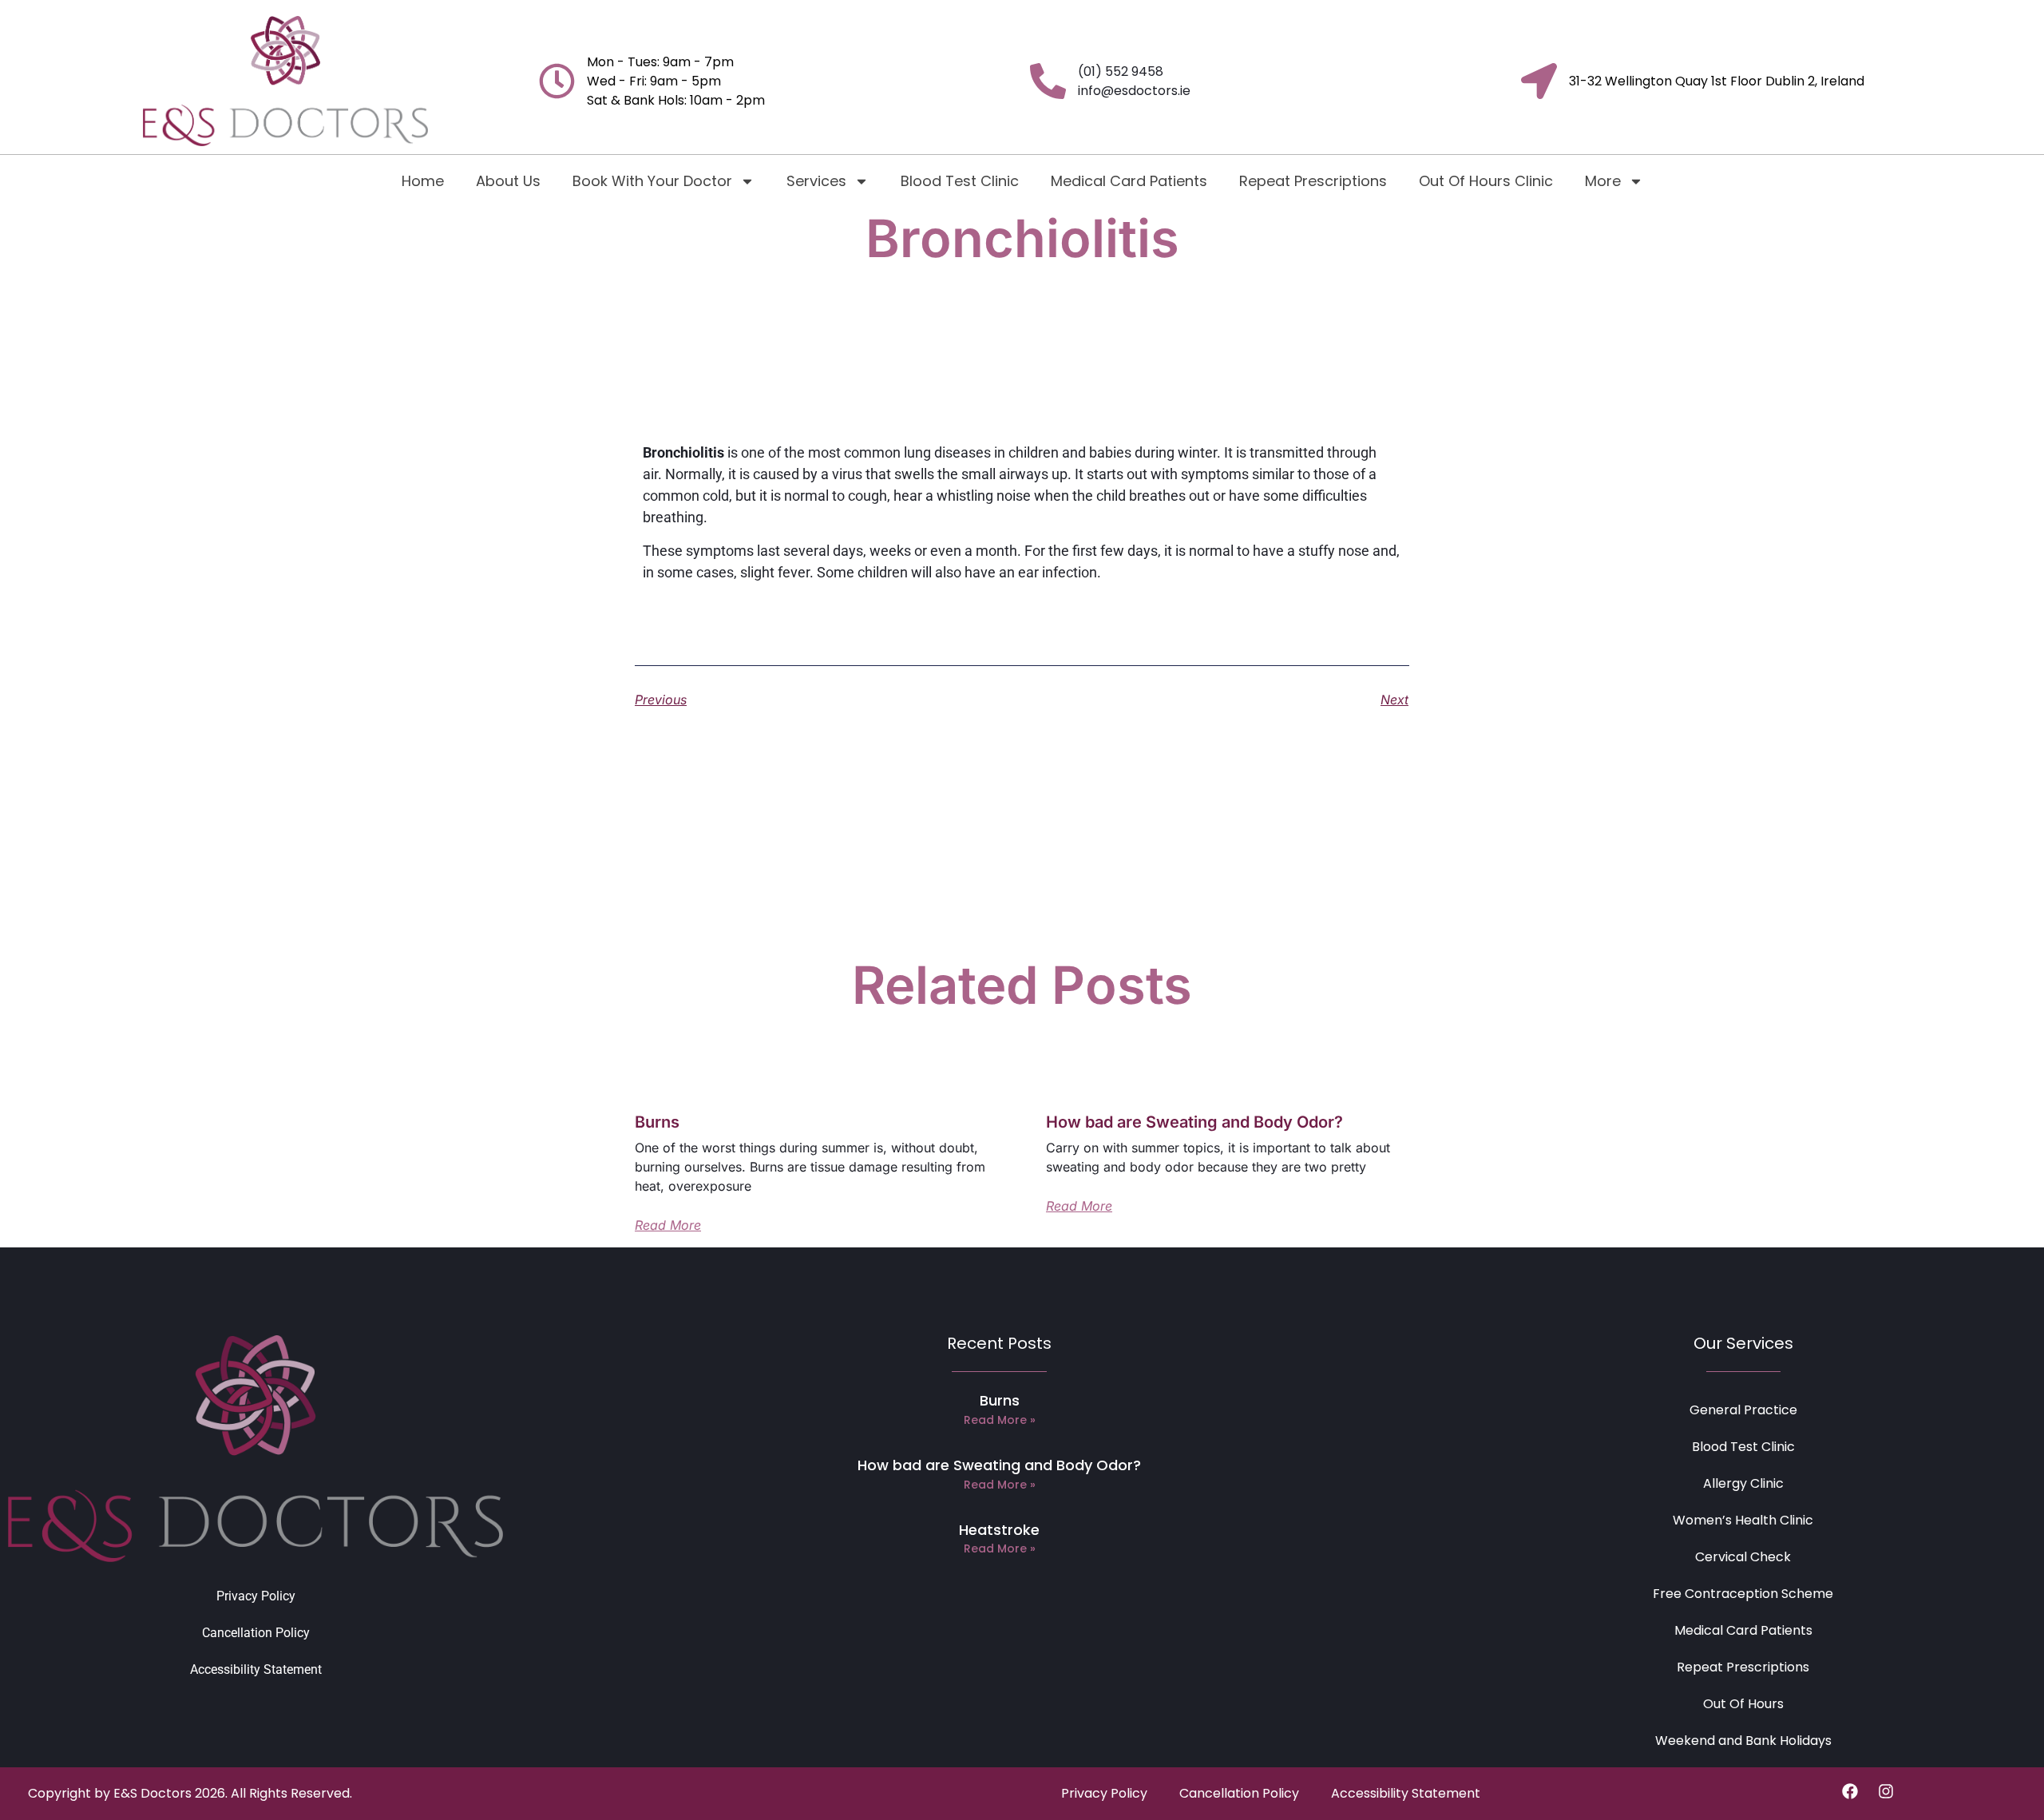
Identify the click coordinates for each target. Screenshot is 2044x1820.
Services (816, 181)
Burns (657, 1122)
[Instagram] (1886, 1791)
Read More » (1000, 1420)
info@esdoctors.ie (1134, 91)
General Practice (1743, 1410)
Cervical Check (1743, 1557)
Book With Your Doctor (652, 181)
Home (423, 181)
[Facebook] (1850, 1791)
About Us (508, 181)
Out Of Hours (1743, 1704)
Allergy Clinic (1743, 1483)
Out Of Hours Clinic (1486, 181)
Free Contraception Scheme (1743, 1594)
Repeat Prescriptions (1313, 181)
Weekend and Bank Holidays (1743, 1741)
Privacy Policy (256, 1596)
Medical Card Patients (1129, 181)
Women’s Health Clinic (1743, 1520)
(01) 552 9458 (1121, 71)
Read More (668, 1225)
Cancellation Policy (256, 1633)
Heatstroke (999, 1530)
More (1603, 181)
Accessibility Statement (256, 1669)
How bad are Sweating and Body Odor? (1194, 1122)
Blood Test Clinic (960, 181)
